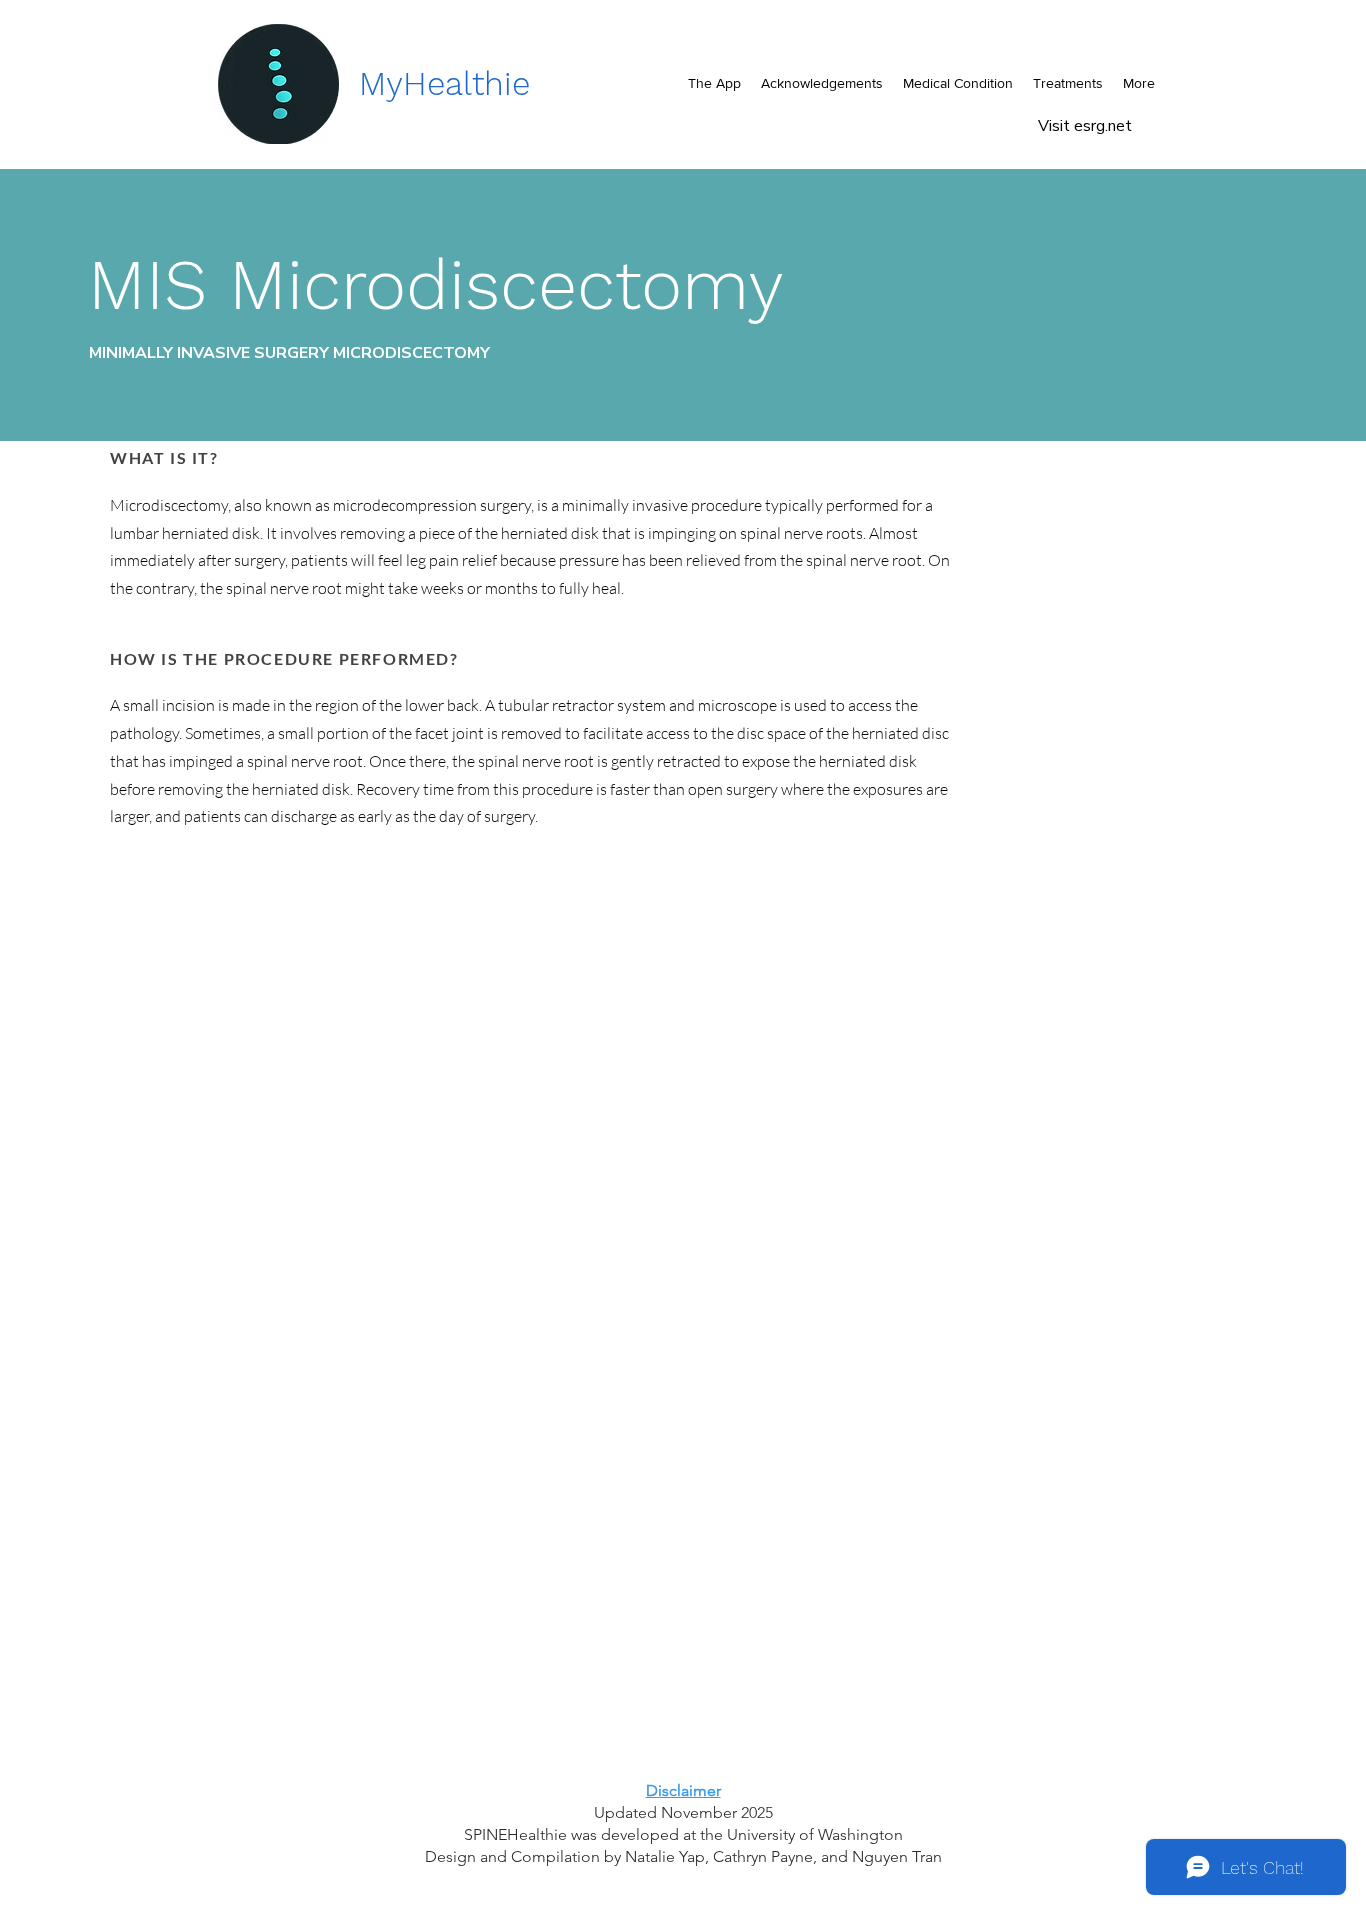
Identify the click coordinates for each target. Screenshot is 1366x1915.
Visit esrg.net (1087, 126)
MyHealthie (444, 83)
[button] (958, 83)
